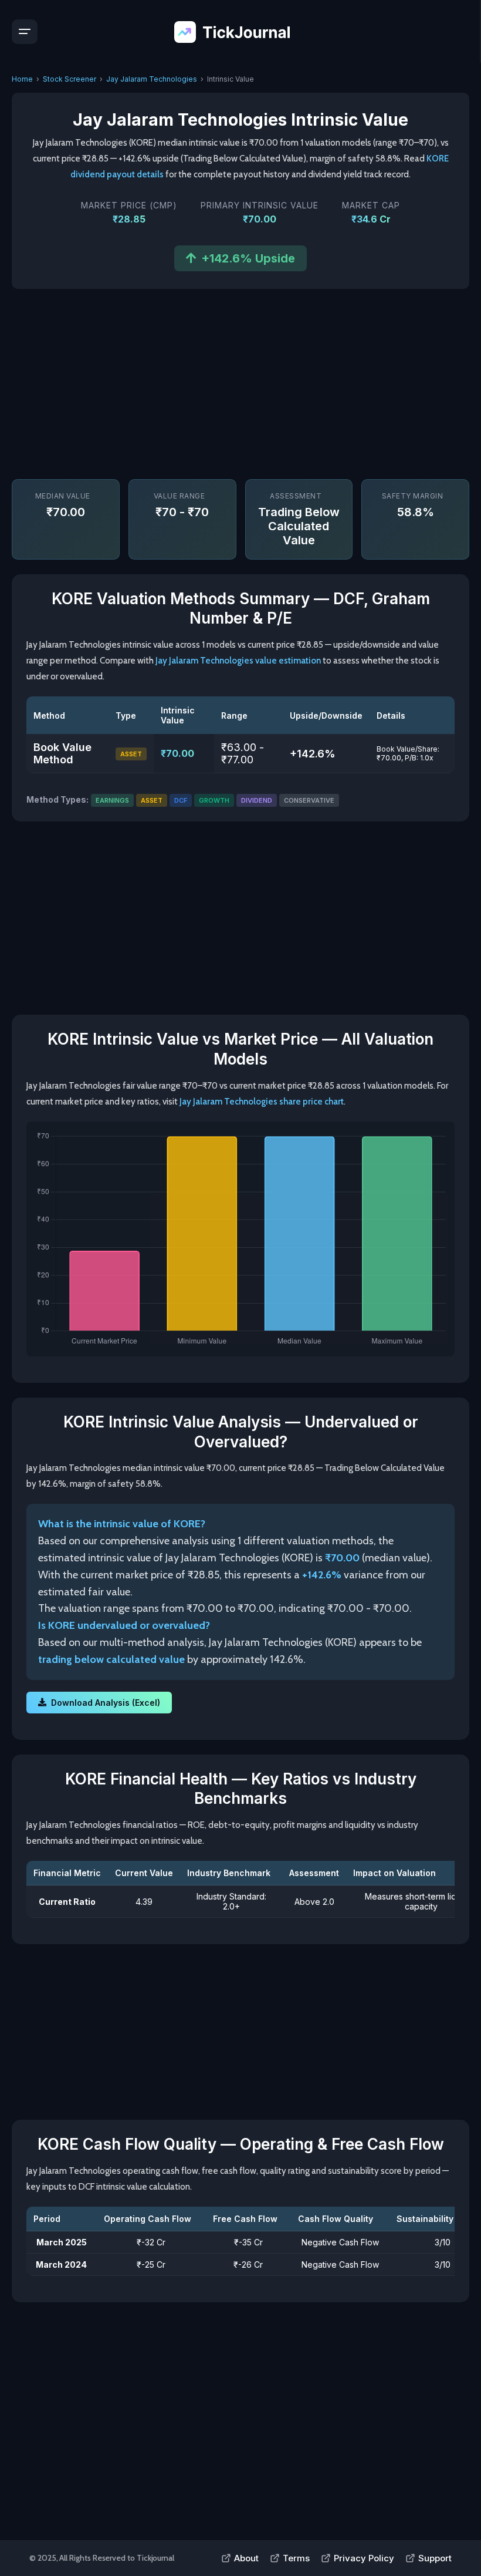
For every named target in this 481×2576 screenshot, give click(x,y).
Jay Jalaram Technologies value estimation (238, 661)
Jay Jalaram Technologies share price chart (262, 1102)
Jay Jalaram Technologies (152, 79)
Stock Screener (70, 79)
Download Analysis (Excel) (106, 1703)
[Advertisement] (240, 383)
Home (22, 79)
